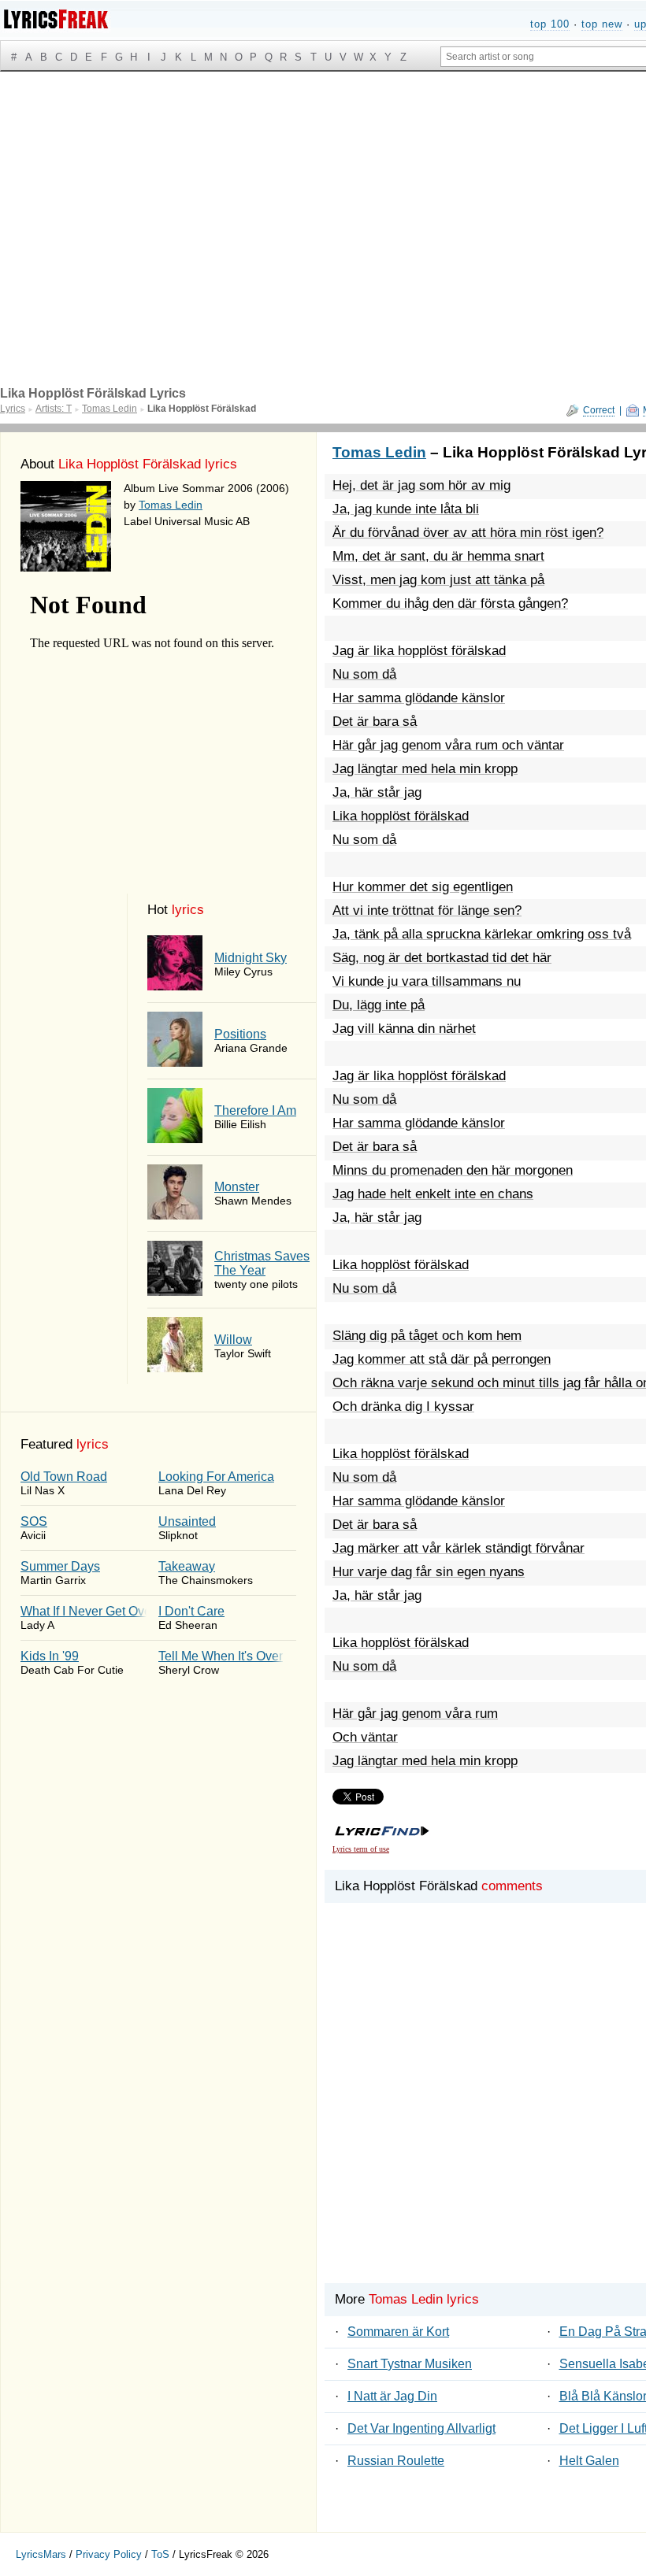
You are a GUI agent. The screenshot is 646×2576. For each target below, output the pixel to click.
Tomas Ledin (171, 505)
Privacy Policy (109, 2554)
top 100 (550, 24)
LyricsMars (41, 2554)
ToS (160, 2554)
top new (602, 24)
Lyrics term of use (361, 1849)
